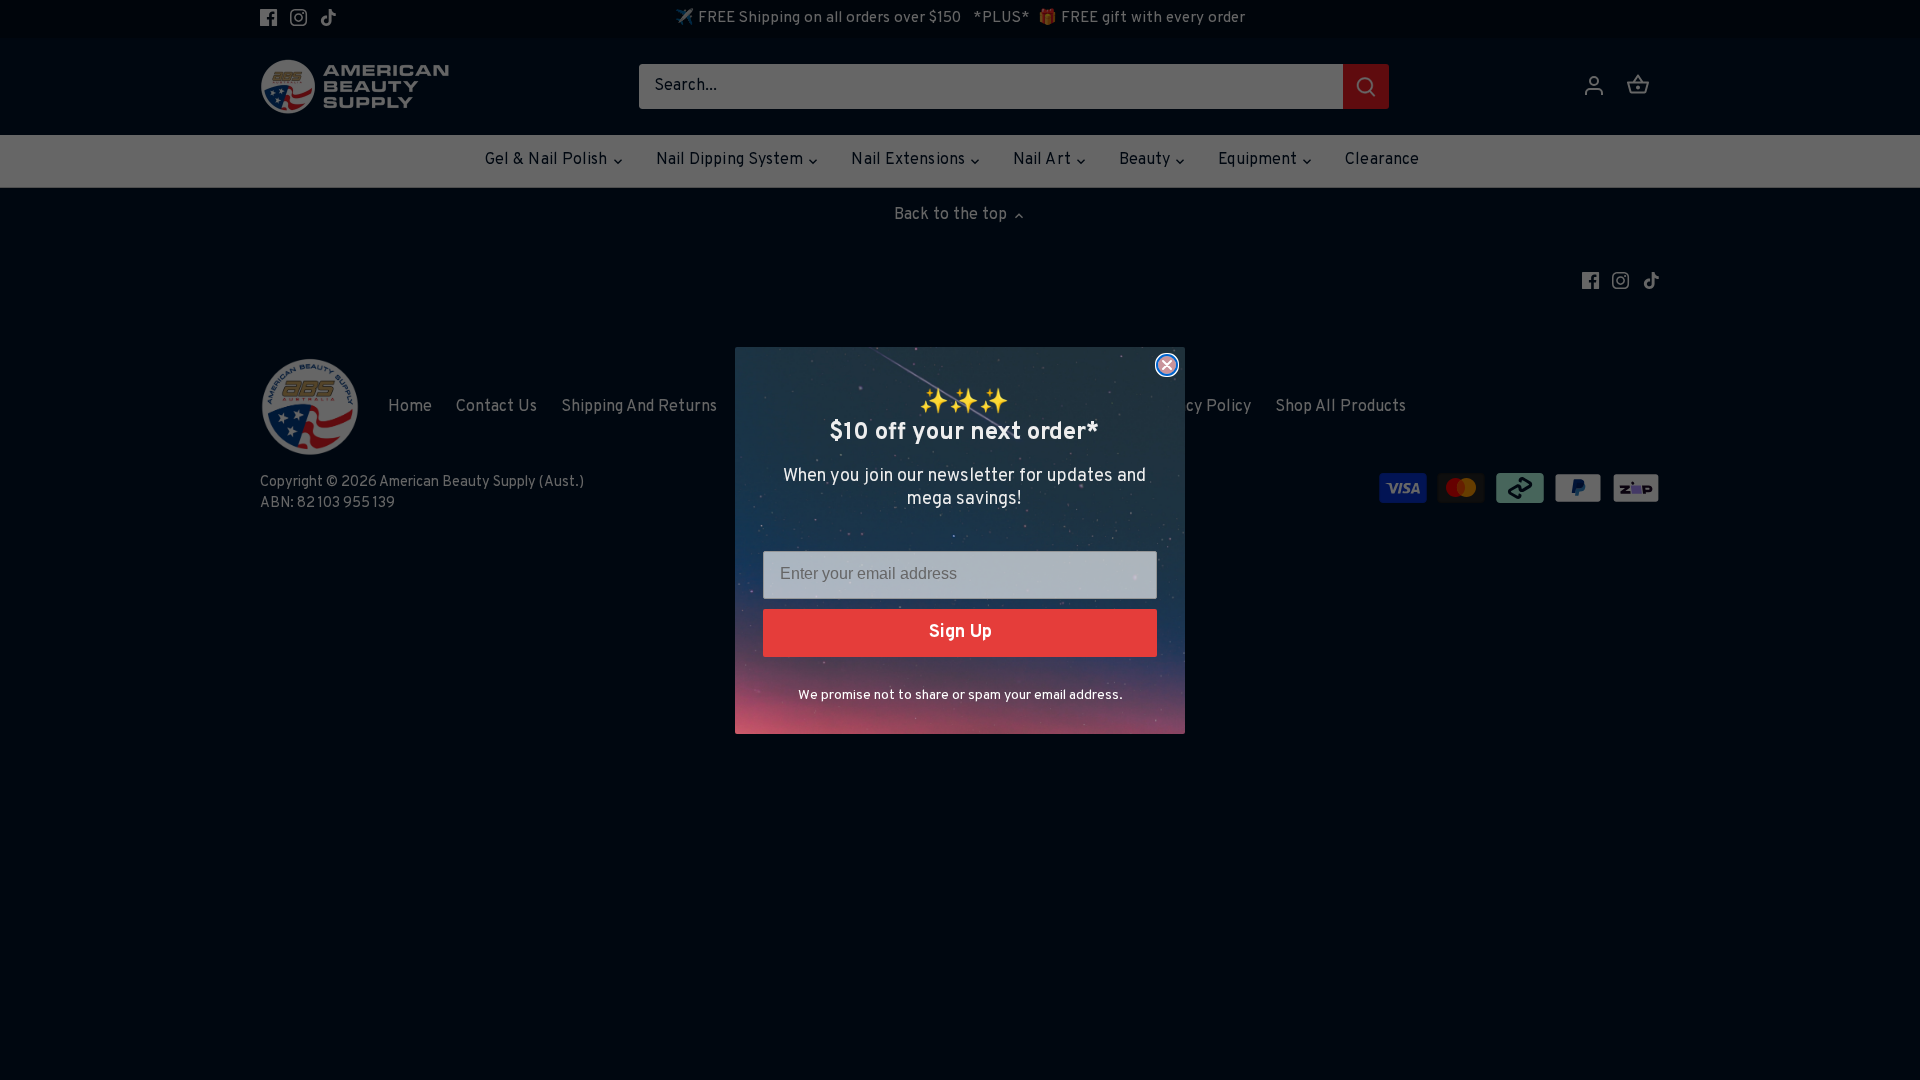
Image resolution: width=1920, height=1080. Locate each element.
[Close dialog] (1167, 365)
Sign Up (960, 632)
